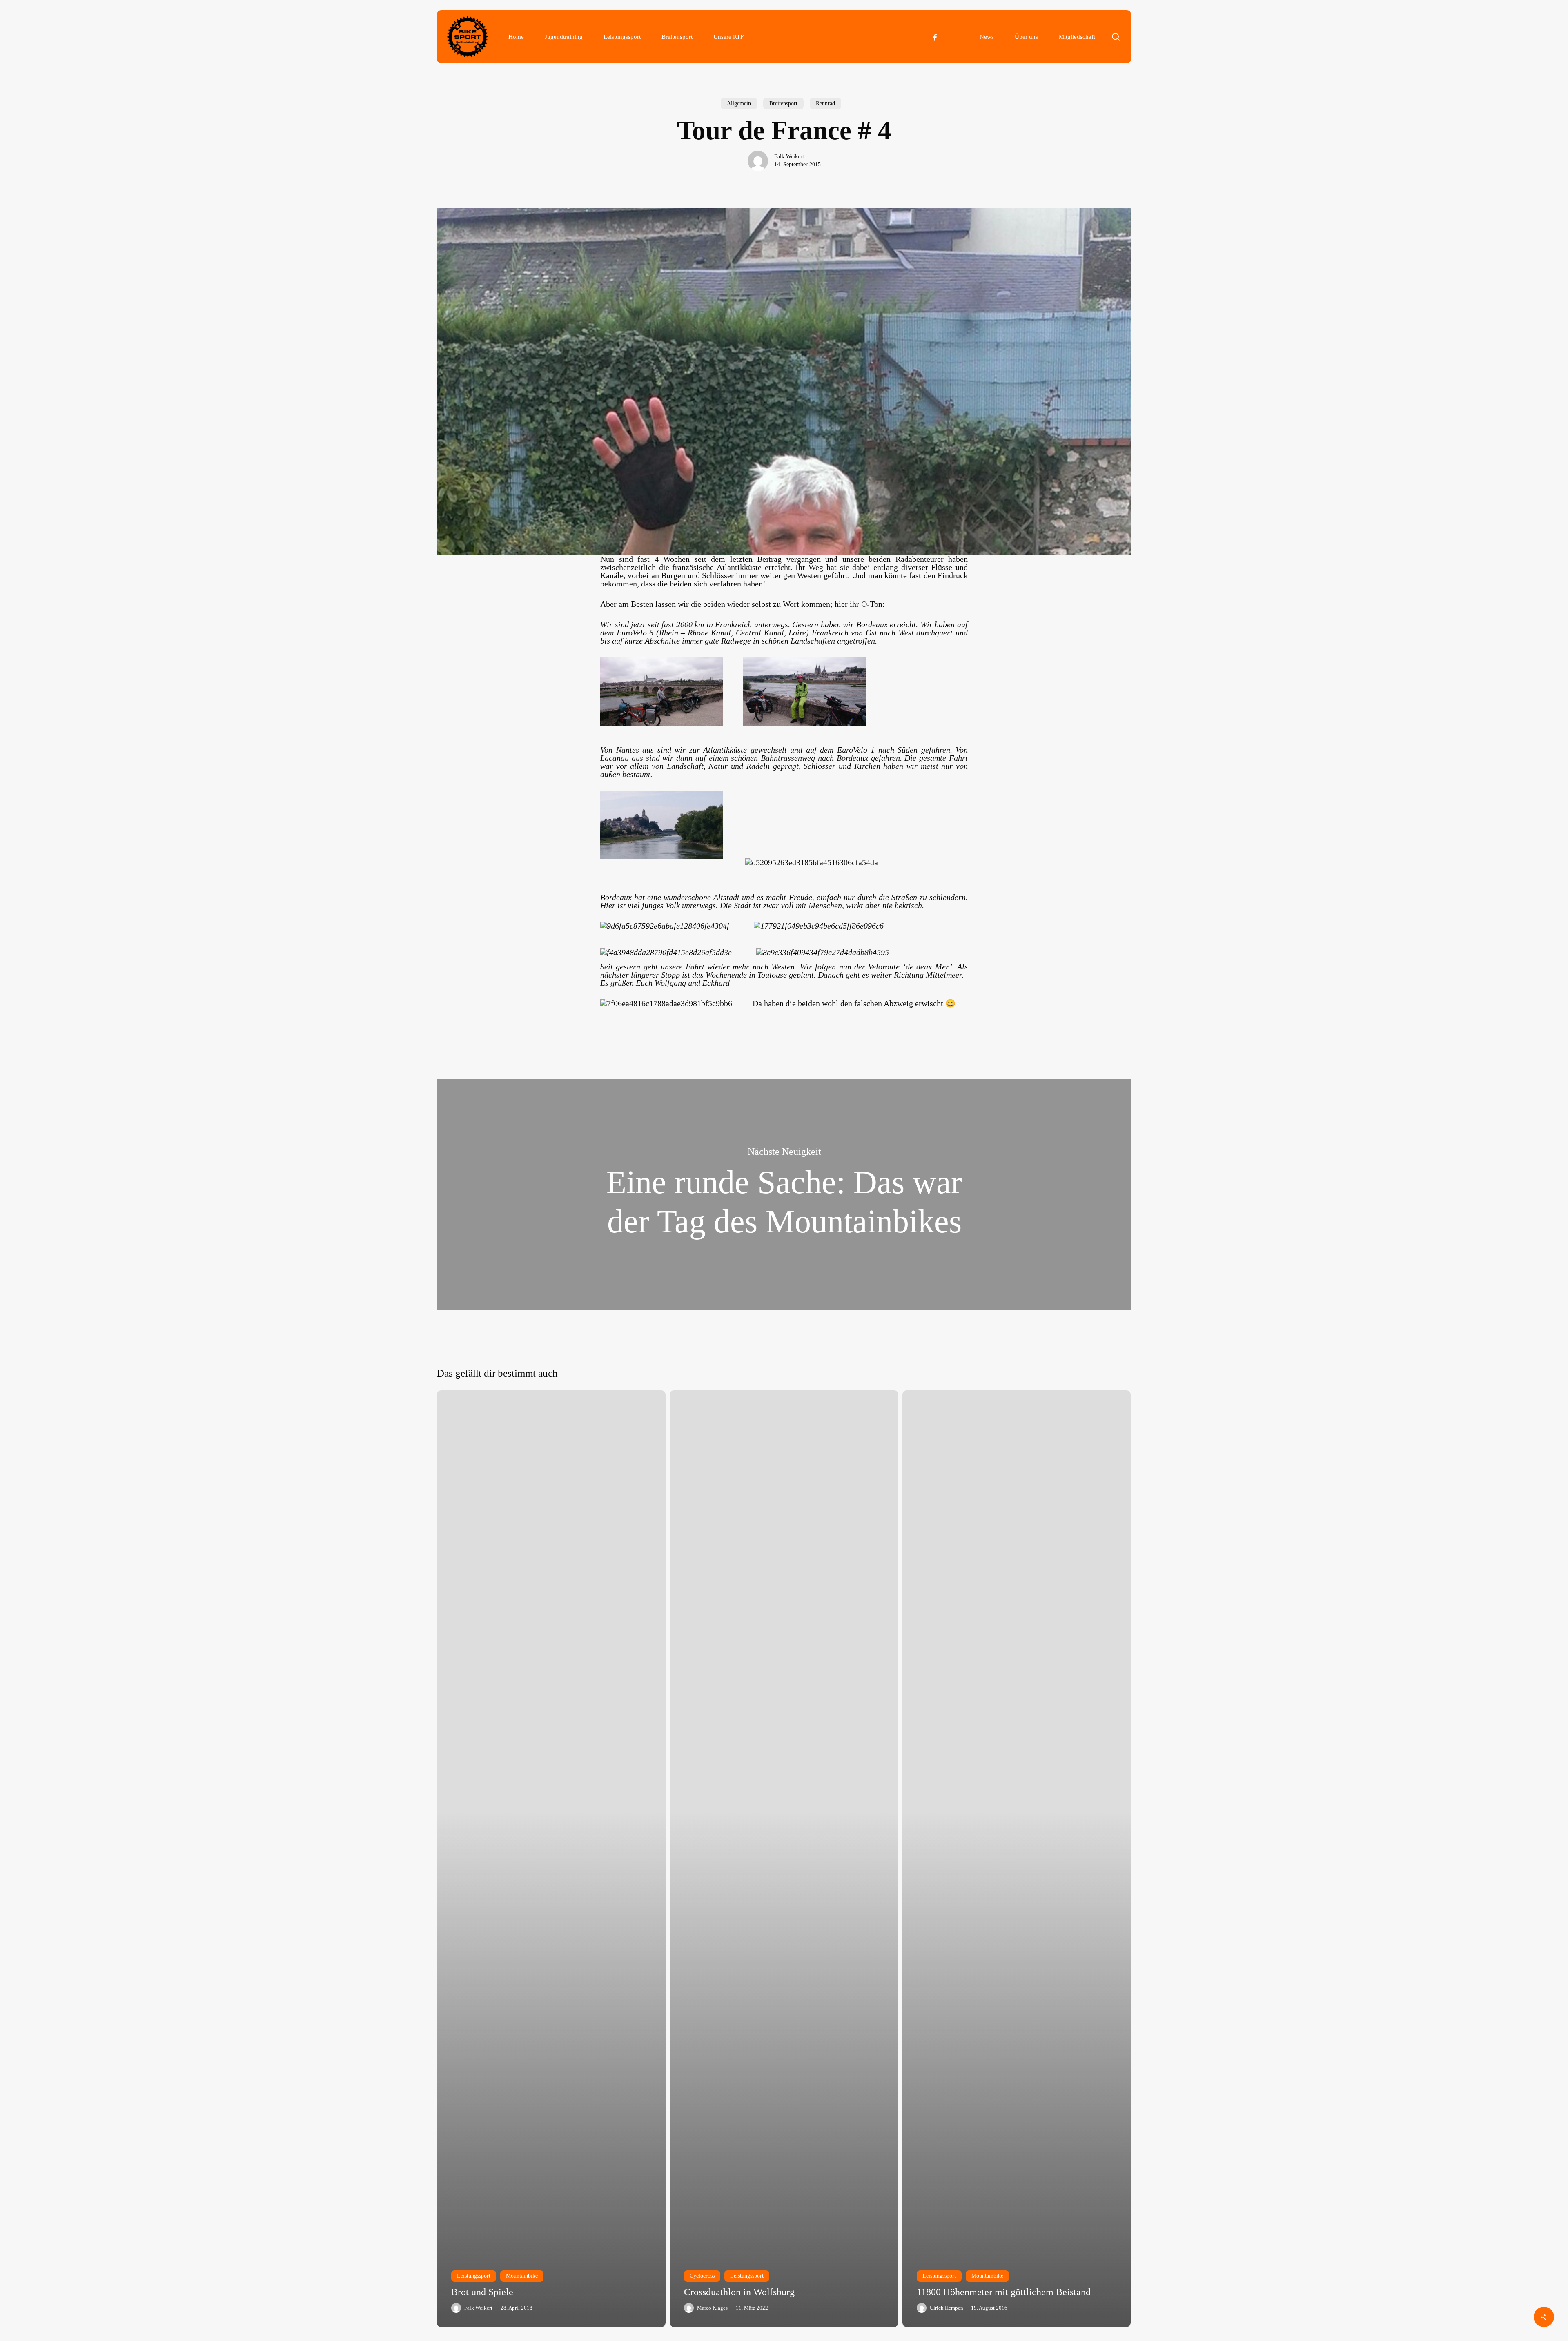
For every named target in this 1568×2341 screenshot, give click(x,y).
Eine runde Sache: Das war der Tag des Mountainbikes (784, 1195)
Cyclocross (702, 2276)
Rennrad (825, 104)
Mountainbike (522, 2276)
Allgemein (739, 104)
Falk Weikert (789, 157)
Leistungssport (474, 2276)
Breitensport (783, 104)
